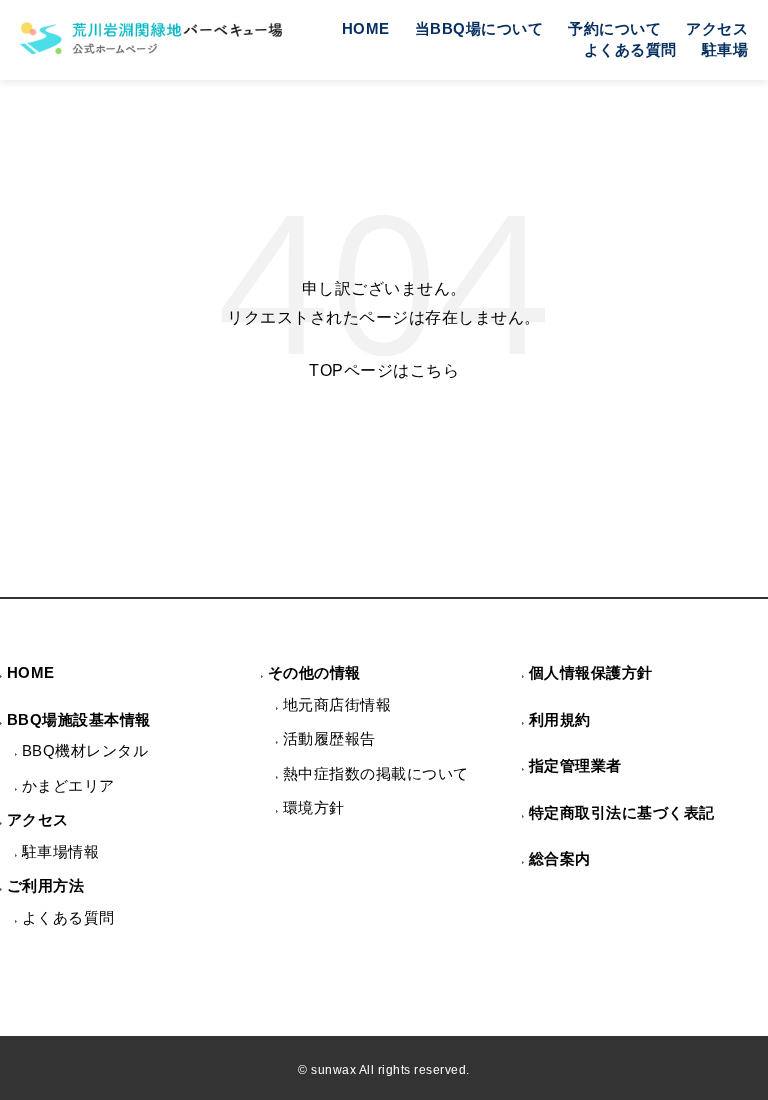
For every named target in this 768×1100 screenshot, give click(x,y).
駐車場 (725, 49)
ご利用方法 (46, 885)
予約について (614, 28)
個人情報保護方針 (591, 672)
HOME (366, 28)
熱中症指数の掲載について (376, 773)
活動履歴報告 (329, 738)
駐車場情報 (61, 851)
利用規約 (560, 719)
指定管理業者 (575, 765)
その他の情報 (314, 672)
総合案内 (560, 858)
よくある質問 (630, 49)
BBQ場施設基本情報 (79, 719)
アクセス (717, 28)
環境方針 (314, 807)
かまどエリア (68, 785)
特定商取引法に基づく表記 (622, 812)
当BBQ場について (479, 28)
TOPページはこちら (384, 370)
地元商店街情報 (337, 704)
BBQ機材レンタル (85, 750)
